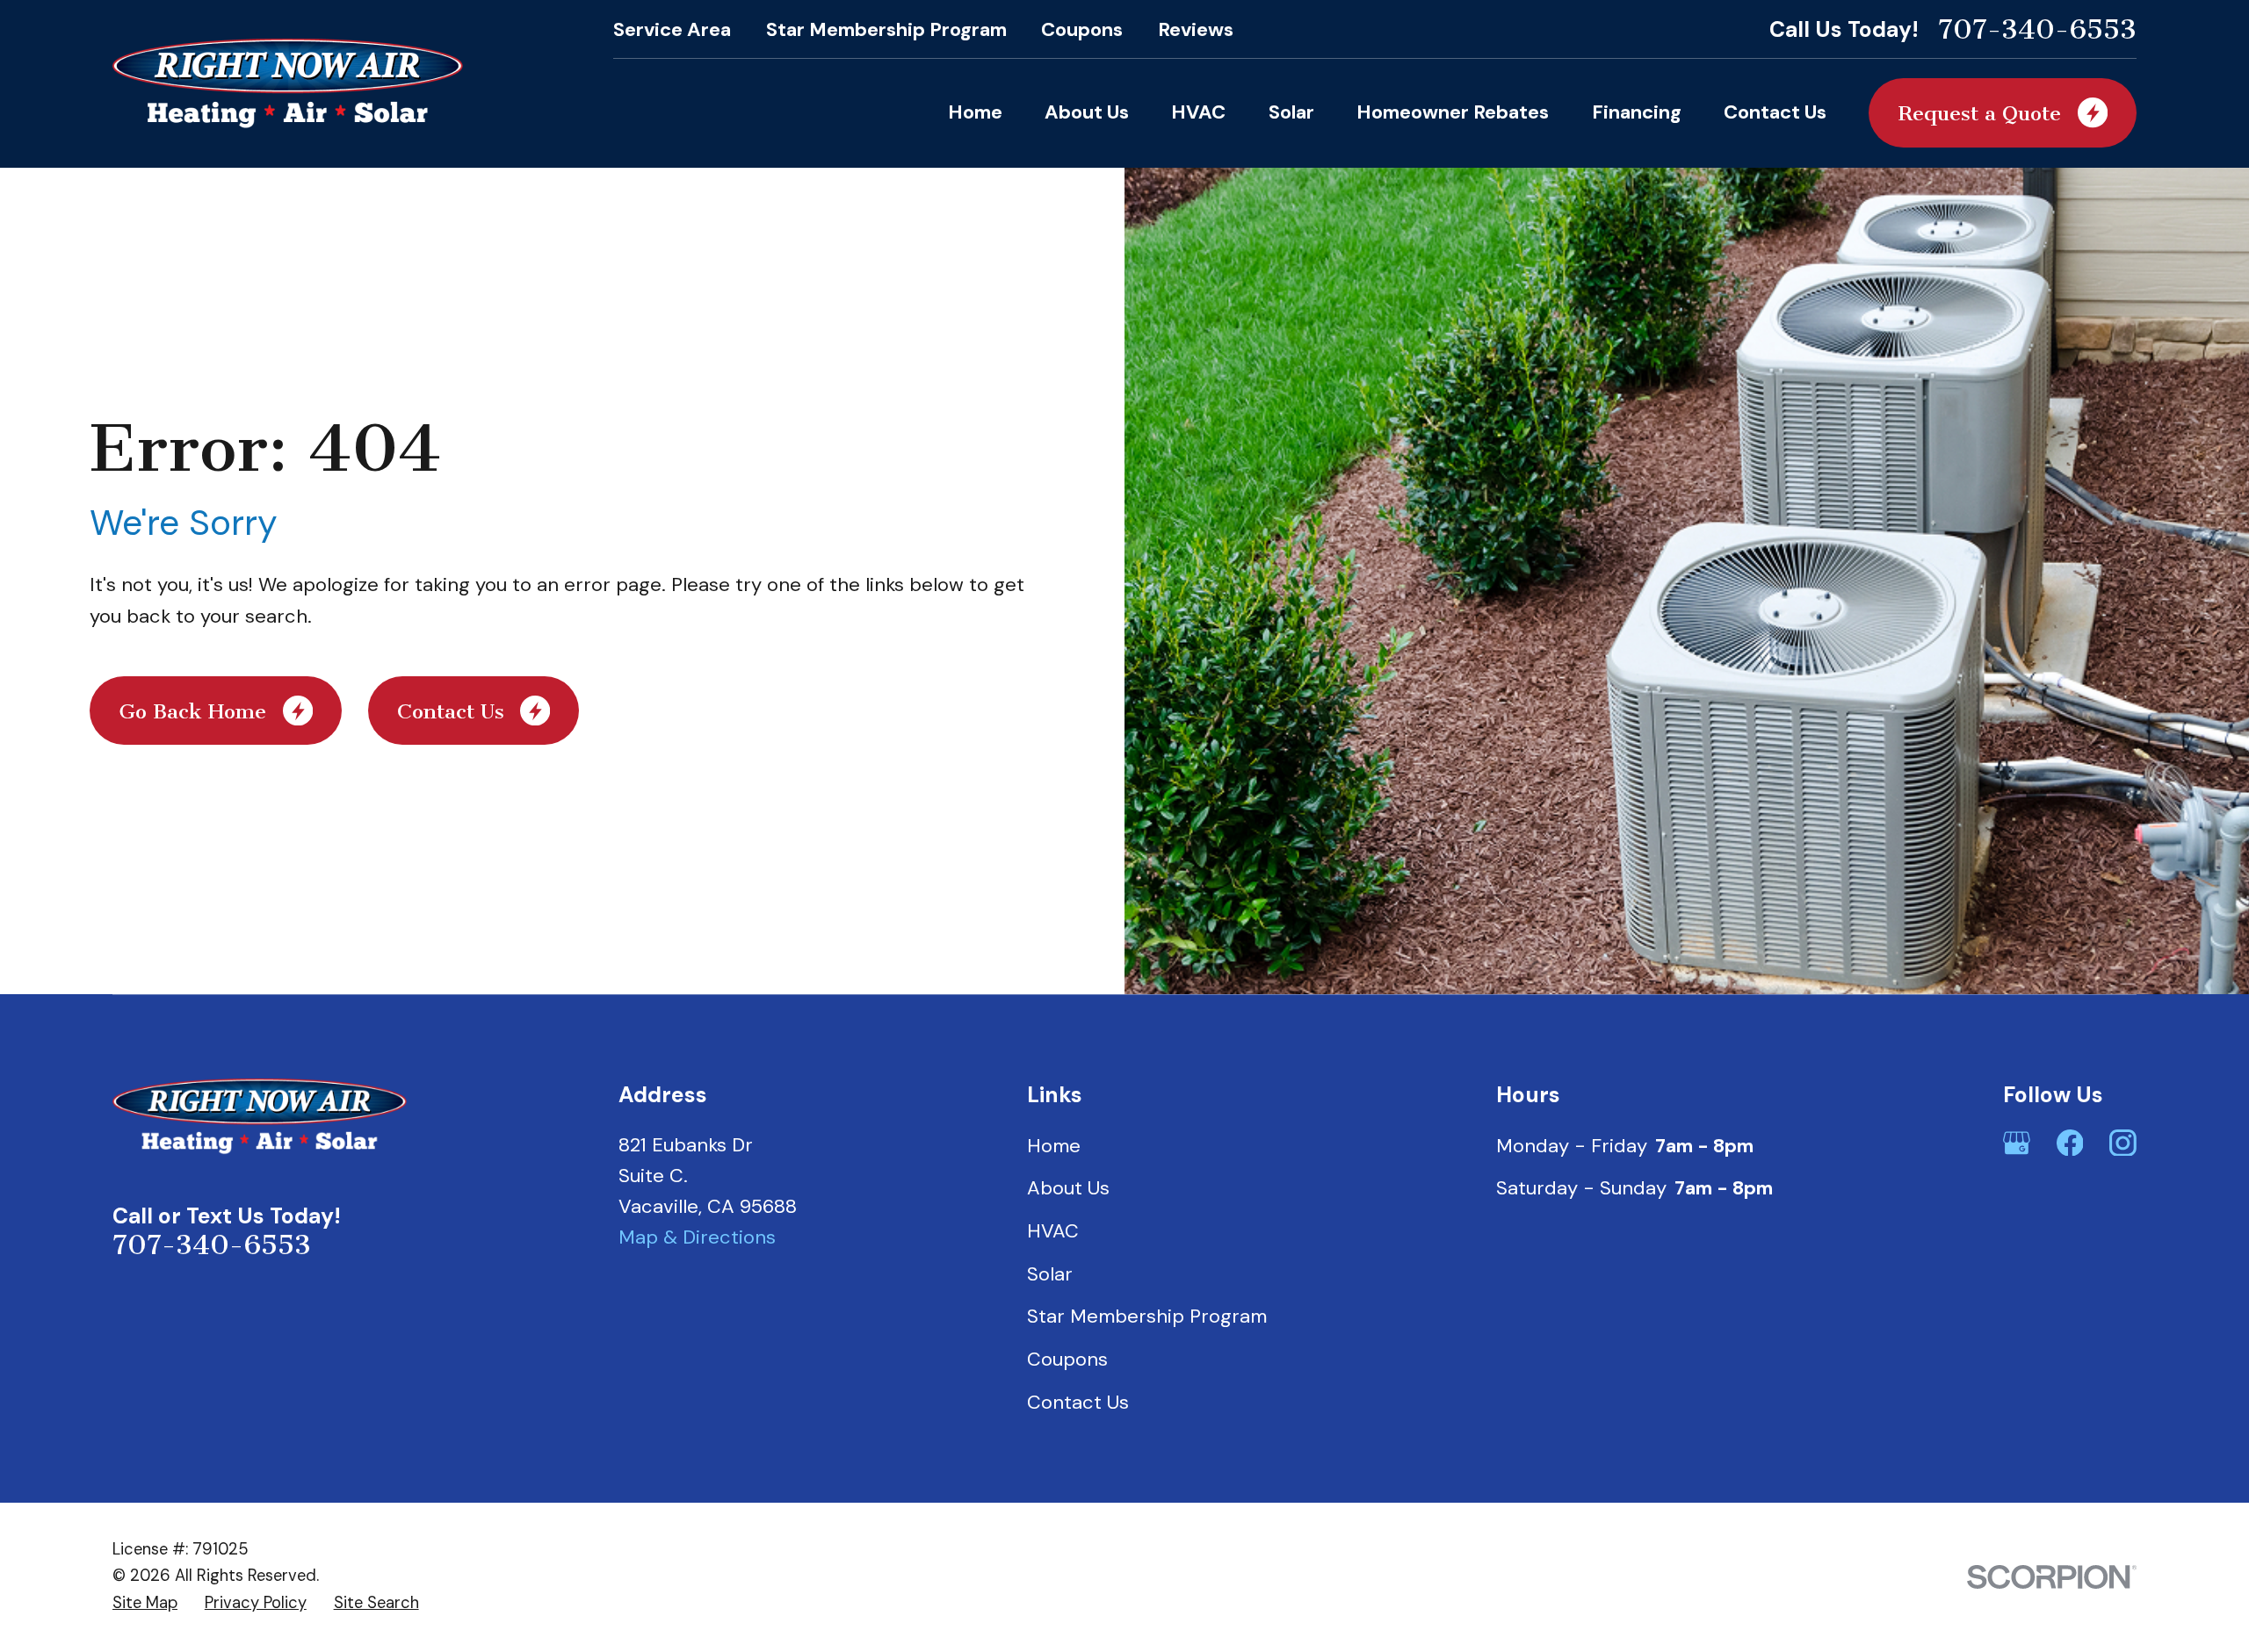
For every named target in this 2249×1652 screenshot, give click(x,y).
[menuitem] (145, 1603)
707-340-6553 (2037, 29)
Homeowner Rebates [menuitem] (1453, 112)
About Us (1068, 1188)
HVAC (1053, 1231)
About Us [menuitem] (1087, 112)
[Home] (288, 84)
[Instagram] (2123, 1143)
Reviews (1196, 29)
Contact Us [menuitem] (1775, 112)
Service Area (672, 29)
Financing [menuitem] (1637, 112)
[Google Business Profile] (2017, 1143)
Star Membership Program (886, 29)
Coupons (1082, 29)
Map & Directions (697, 1237)
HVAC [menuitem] (1198, 112)
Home (1054, 1146)
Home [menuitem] (975, 112)
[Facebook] (2070, 1143)
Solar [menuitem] (1291, 112)
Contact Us (1078, 1402)
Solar (1050, 1274)
